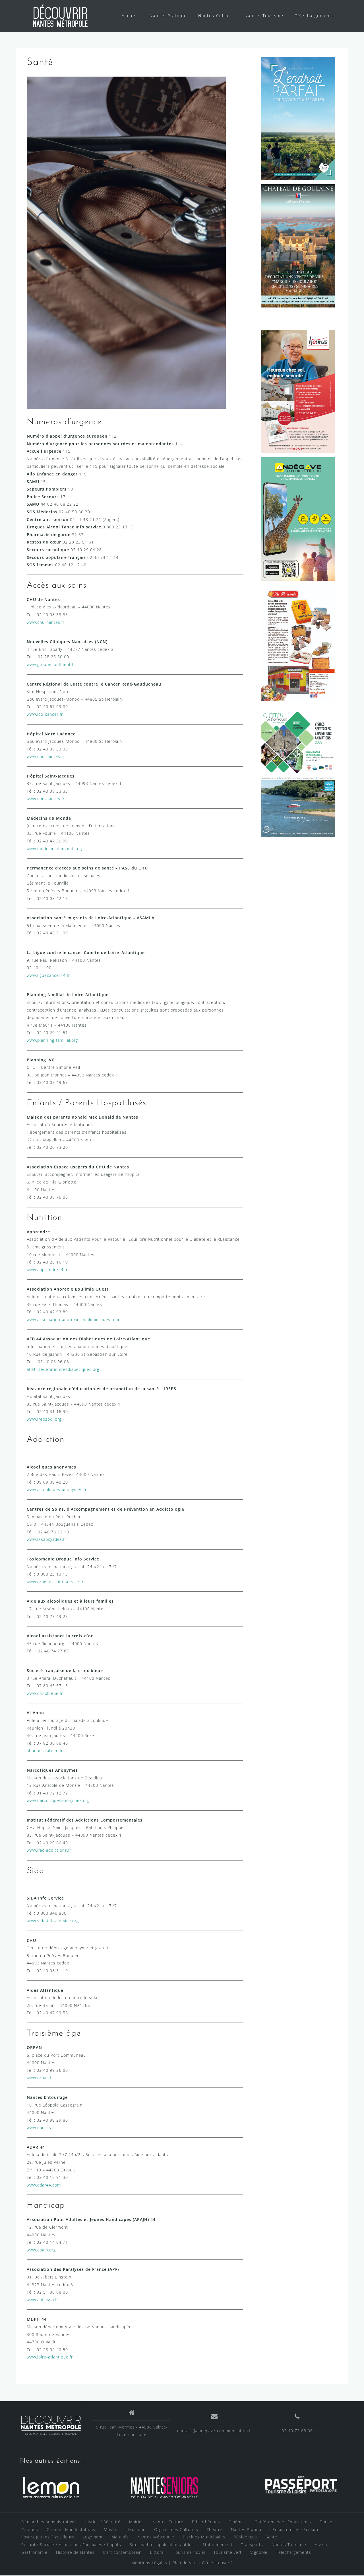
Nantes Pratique (168, 16)
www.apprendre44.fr (47, 1270)
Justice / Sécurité (103, 2522)
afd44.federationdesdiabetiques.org (63, 1369)
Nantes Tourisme (264, 16)
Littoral (157, 2552)
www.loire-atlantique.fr (50, 2357)
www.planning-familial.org (52, 1040)
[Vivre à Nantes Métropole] (51, 2424)
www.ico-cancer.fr (45, 714)
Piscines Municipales (204, 2537)
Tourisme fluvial (189, 2552)
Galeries (30, 2529)
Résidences (245, 2537)
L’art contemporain (122, 2552)
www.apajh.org (41, 2250)
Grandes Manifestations (71, 2529)
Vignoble (259, 2552)
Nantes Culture (216, 16)
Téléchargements (315, 16)
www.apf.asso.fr (43, 2300)
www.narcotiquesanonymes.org (58, 1800)
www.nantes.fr (41, 2127)
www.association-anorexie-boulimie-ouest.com (74, 1319)
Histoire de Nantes (75, 2552)
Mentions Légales (149, 2563)
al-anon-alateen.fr (45, 1751)
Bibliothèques (206, 2522)
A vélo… (322, 2545)
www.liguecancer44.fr (48, 975)
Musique (137, 2529)
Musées (112, 2529)
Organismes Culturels (176, 2529)
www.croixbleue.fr (45, 1693)
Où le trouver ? (218, 2563)
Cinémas (237, 2522)
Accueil (130, 16)
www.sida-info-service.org (53, 1921)
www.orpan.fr (40, 2078)
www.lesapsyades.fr (46, 1539)
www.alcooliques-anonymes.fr (57, 1489)
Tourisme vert (228, 2552)
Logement (93, 2537)
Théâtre (215, 2529)
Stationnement (218, 2545)
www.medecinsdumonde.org (55, 849)
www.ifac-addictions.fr (49, 1850)
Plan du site (185, 2563)
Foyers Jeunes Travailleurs (48, 2537)
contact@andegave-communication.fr (215, 2431)
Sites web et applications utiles (162, 2545)
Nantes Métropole (156, 2537)
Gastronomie (34, 2552)
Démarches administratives (49, 2522)
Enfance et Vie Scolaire (296, 2529)
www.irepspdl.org (44, 1419)
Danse (326, 2522)
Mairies (136, 2522)
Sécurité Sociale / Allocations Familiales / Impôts (71, 2545)
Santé (271, 2537)
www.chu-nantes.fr (46, 622)
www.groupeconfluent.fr (51, 664)
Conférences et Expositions (283, 2522)
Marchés (120, 2537)
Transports (252, 2545)
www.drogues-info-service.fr (55, 1582)
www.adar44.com (44, 2185)
